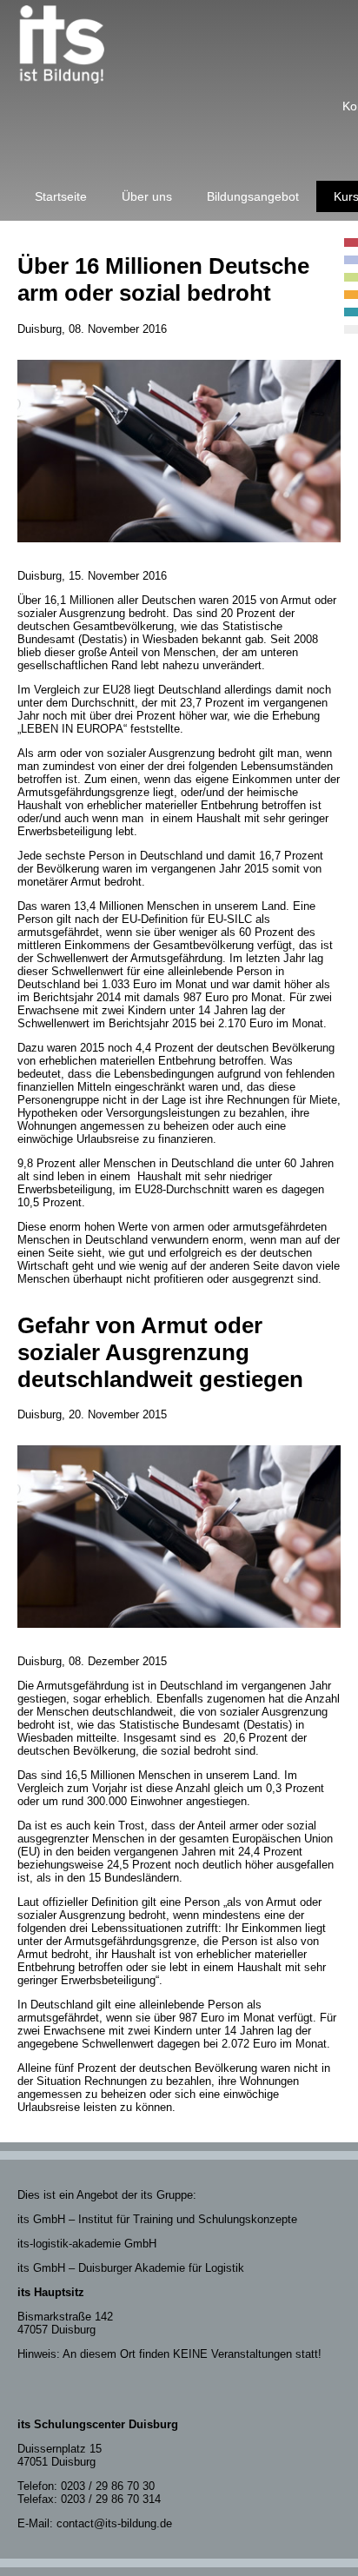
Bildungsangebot (253, 196)
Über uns (147, 196)
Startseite (61, 196)
